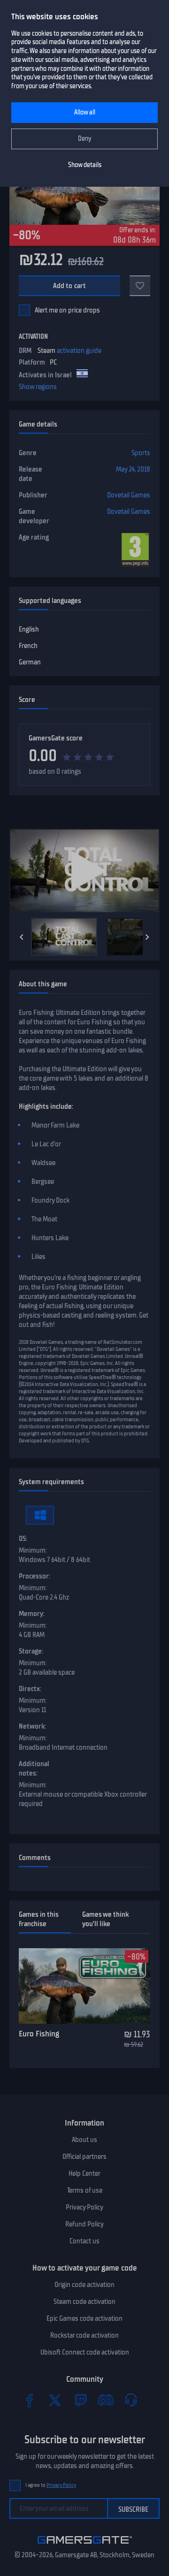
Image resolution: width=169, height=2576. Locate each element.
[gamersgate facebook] (30, 2400)
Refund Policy (84, 2224)
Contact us (84, 2241)
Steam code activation (84, 2302)
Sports (141, 453)
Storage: (31, 1651)
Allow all (85, 112)
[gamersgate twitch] (80, 2400)
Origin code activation (84, 2285)
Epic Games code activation (84, 2318)
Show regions (38, 387)
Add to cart (70, 286)
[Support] (131, 2400)
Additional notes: (34, 1768)
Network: (32, 1726)
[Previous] (22, 937)
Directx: (30, 1689)
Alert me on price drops (67, 310)
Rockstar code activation (84, 2335)
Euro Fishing (39, 2034)
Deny (85, 139)
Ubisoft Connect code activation (85, 2352)
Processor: (35, 1576)
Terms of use (85, 2190)
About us (84, 2140)
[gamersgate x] (55, 2400)
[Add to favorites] (140, 286)
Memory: (32, 1614)
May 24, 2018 (133, 469)
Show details (85, 165)
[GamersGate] (85, 2546)
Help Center (84, 2173)
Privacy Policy (84, 2207)
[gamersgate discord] (106, 2400)
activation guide (79, 351)
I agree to (51, 2485)
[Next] (147, 937)
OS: (23, 1539)
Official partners (84, 2157)
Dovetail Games (129, 495)
